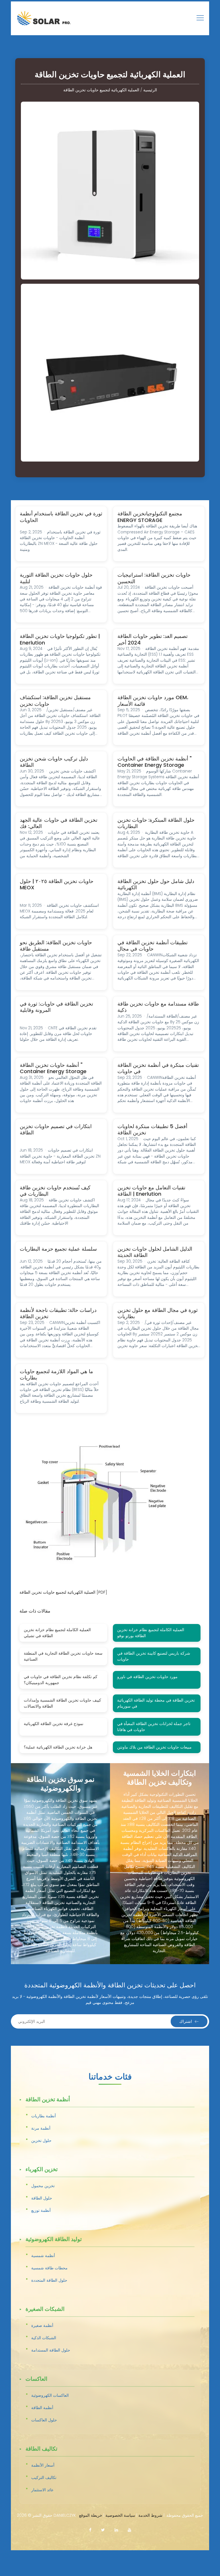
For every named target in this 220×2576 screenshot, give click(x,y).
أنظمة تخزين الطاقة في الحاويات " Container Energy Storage (155, 762)
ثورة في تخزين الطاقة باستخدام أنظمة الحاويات (61, 517)
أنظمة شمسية (43, 2256)
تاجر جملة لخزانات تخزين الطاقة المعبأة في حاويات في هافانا (154, 1727)
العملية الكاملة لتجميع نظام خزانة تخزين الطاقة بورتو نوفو (151, 1633)
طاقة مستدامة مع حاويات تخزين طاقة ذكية (158, 1007)
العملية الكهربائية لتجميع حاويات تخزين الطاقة (101, 90)
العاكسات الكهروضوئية (50, 2395)
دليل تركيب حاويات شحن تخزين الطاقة (54, 762)
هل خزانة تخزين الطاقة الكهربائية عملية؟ (58, 1747)
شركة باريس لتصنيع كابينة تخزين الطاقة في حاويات (154, 1656)
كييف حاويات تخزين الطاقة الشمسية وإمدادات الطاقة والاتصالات (62, 1703)
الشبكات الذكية (44, 2338)
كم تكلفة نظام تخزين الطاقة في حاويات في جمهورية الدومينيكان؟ (61, 1680)
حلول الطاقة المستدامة (51, 2350)
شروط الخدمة (150, 2515)
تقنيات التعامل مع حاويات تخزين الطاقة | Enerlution (151, 1191)
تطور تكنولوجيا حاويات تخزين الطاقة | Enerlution (60, 639)
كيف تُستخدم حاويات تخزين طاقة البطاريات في (55, 1191)
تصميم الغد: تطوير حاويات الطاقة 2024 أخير (153, 639)
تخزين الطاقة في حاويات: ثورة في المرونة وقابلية (56, 1007)
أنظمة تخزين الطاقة (48, 2100)
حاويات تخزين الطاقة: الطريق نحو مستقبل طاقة (56, 946)
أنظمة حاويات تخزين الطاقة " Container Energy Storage (53, 1068)
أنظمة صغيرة (42, 2325)
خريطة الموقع (91, 2515)
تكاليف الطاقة (41, 2449)
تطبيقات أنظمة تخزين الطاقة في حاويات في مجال (153, 946)
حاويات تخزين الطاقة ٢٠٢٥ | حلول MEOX (57, 884)
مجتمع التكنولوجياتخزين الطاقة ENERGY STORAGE (150, 517)
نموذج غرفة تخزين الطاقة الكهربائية (54, 1724)
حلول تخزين (41, 2141)
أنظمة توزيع (41, 2210)
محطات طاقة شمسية (49, 2268)
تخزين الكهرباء (42, 2170)
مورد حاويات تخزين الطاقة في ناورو (147, 1677)
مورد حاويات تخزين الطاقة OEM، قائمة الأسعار (153, 701)
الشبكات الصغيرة (45, 2309)
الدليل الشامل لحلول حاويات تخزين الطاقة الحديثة (155, 1252)
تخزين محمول (43, 2186)
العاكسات (36, 2379)
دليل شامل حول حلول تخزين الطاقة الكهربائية (156, 884)
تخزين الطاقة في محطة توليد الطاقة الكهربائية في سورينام (156, 1703)
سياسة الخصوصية (120, 2515)
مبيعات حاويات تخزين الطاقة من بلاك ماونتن (154, 1747)
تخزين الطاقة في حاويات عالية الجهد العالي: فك (59, 823)
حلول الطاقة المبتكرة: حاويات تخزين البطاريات (156, 823)
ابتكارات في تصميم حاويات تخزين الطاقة (56, 1130)
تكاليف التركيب (44, 2478)
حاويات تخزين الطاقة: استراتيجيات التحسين (154, 578)
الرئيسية (150, 90)
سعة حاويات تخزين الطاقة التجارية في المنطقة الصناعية (63, 1656)
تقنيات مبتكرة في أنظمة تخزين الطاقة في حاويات (158, 1068)
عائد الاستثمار (42, 2490)
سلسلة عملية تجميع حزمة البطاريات (58, 1249)
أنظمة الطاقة (42, 2408)
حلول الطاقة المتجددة (49, 2280)
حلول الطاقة (42, 2198)
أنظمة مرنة (41, 2128)
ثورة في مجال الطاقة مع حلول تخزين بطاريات (158, 1313)
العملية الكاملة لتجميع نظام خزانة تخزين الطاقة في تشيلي (57, 1633)
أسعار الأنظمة (43, 2465)
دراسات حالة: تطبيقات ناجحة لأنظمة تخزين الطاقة (58, 1313)
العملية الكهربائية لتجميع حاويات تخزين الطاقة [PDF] (63, 1592)
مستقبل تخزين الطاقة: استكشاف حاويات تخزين (55, 701)
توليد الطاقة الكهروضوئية (54, 2240)
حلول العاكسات (44, 2420)
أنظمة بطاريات (44, 2116)
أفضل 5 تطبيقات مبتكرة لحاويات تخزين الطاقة (152, 1130)
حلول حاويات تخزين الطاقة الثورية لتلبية (56, 578)
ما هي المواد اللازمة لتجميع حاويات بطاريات (56, 1375)
